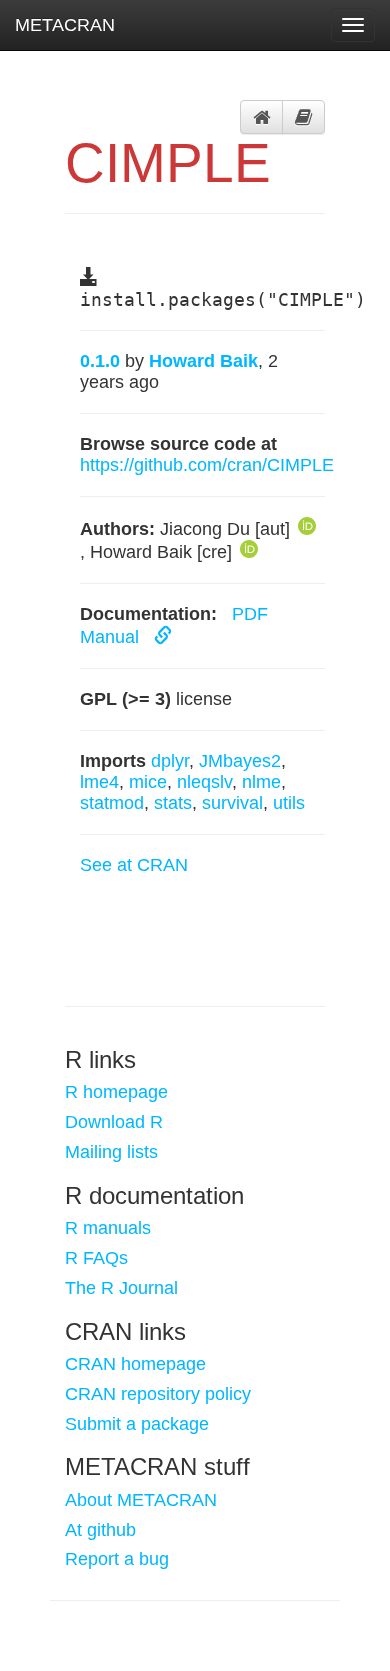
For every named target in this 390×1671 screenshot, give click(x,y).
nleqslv (204, 782)
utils (289, 803)
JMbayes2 (240, 761)
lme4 (99, 782)
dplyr (170, 761)
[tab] (261, 117)
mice (148, 782)
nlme (261, 782)
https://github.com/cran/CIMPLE (207, 465)
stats (173, 803)
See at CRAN (134, 865)
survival (232, 803)
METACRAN (65, 25)
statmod (112, 803)
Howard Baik (203, 361)
